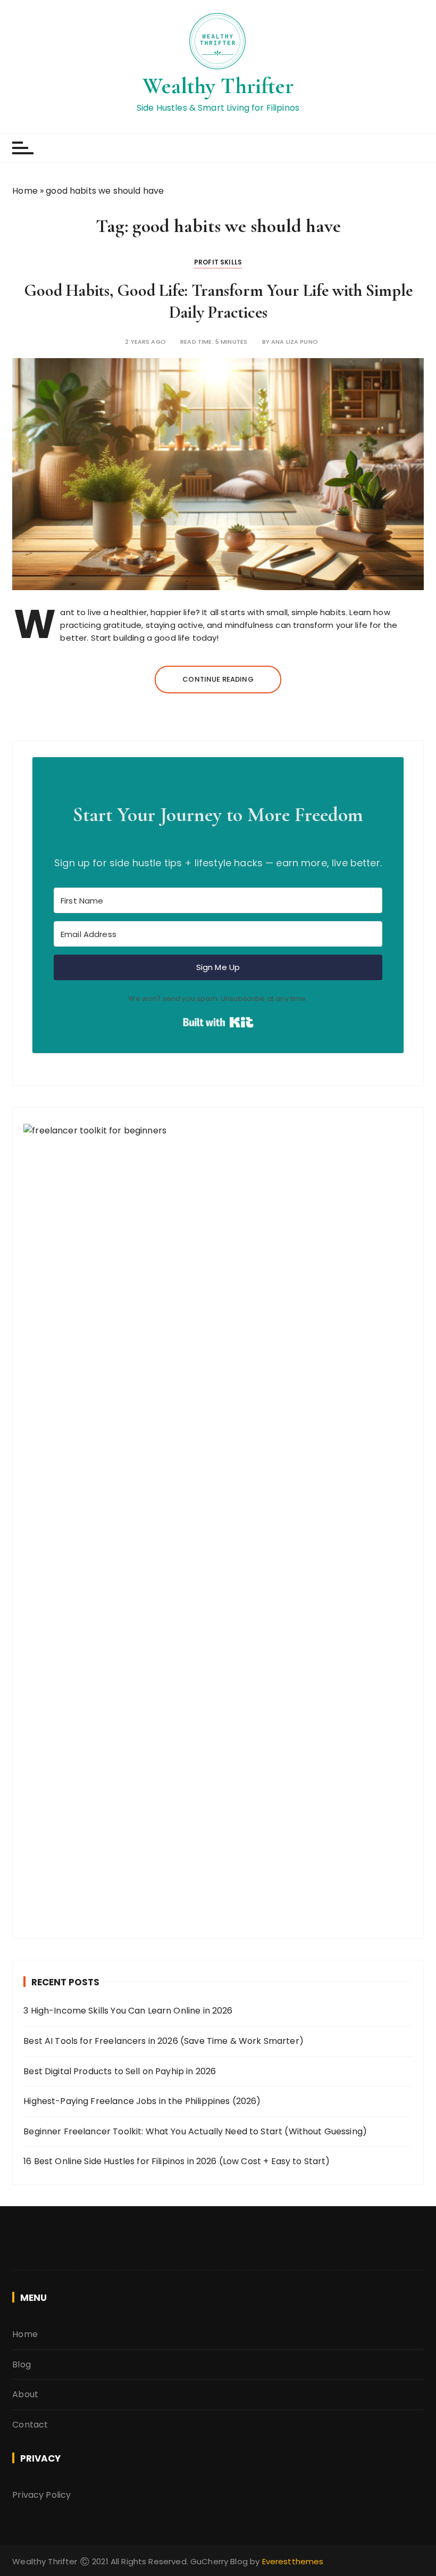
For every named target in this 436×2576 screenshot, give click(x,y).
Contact (30, 2425)
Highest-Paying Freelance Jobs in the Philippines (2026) (142, 2101)
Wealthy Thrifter (218, 86)
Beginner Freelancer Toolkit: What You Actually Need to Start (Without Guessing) (195, 2131)
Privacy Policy (41, 2495)
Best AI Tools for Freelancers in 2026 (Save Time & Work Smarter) (163, 2041)
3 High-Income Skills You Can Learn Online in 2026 (128, 2011)
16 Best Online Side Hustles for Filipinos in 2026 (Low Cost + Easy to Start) (177, 2161)
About (25, 2394)
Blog (22, 2364)
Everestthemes (293, 2561)
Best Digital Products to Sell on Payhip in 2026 (120, 2071)
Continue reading (218, 679)
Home (25, 191)
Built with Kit (218, 1022)
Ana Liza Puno (295, 342)
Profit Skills (218, 262)
